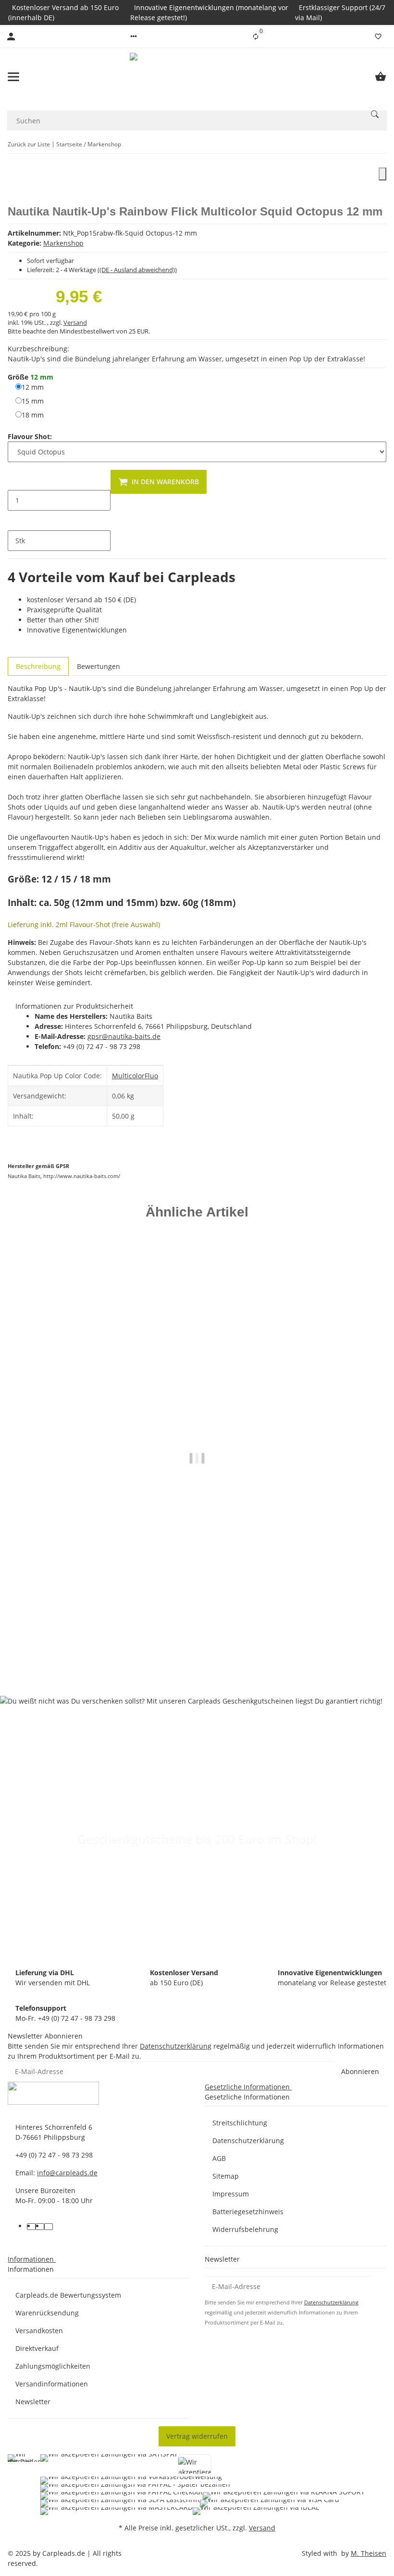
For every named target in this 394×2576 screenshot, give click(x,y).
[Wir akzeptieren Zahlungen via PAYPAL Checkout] (122, 2496)
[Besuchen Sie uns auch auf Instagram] (49, 2227)
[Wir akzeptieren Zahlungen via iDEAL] (256, 2511)
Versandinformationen (52, 2384)
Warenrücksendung (47, 2313)
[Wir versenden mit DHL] (25, 2485)
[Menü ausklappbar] (13, 77)
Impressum (231, 2194)
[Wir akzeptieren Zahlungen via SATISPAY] (109, 2465)
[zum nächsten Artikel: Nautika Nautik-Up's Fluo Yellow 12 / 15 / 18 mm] (380, 144)
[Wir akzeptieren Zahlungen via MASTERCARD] (117, 2511)
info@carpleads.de (67, 2173)
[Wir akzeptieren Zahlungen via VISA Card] (270, 2504)
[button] (134, 36)
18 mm (33, 415)
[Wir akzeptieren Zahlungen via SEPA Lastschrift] (120, 2504)
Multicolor (128, 1076)
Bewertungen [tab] (98, 666)
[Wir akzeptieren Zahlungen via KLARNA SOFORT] (284, 2496)
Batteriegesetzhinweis (248, 2212)
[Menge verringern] (15, 480)
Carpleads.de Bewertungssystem (68, 2295)
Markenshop (63, 243)
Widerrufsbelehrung (245, 2229)
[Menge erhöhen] (15, 521)
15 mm (33, 401)
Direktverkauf (37, 2348)
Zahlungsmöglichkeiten (53, 2366)
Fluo (151, 1076)
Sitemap (226, 2176)
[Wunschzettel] (378, 36)
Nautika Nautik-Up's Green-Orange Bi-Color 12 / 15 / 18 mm (197, 1640)
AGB (219, 2158)
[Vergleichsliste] (256, 36)
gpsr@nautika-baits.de (124, 1036)
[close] (382, 174)
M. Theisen (369, 2553)
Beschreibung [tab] (38, 666)
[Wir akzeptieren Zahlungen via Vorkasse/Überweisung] (131, 2481)
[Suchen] (375, 114)
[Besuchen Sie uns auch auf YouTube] (40, 2227)
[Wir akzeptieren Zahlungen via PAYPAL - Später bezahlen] (135, 2488)
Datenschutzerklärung (176, 2046)
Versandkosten (39, 2331)
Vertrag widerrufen (197, 2436)
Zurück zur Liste (29, 144)
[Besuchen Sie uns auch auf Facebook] (31, 2227)
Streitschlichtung (240, 2123)
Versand (75, 322)
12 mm (33, 387)
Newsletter (33, 2402)
